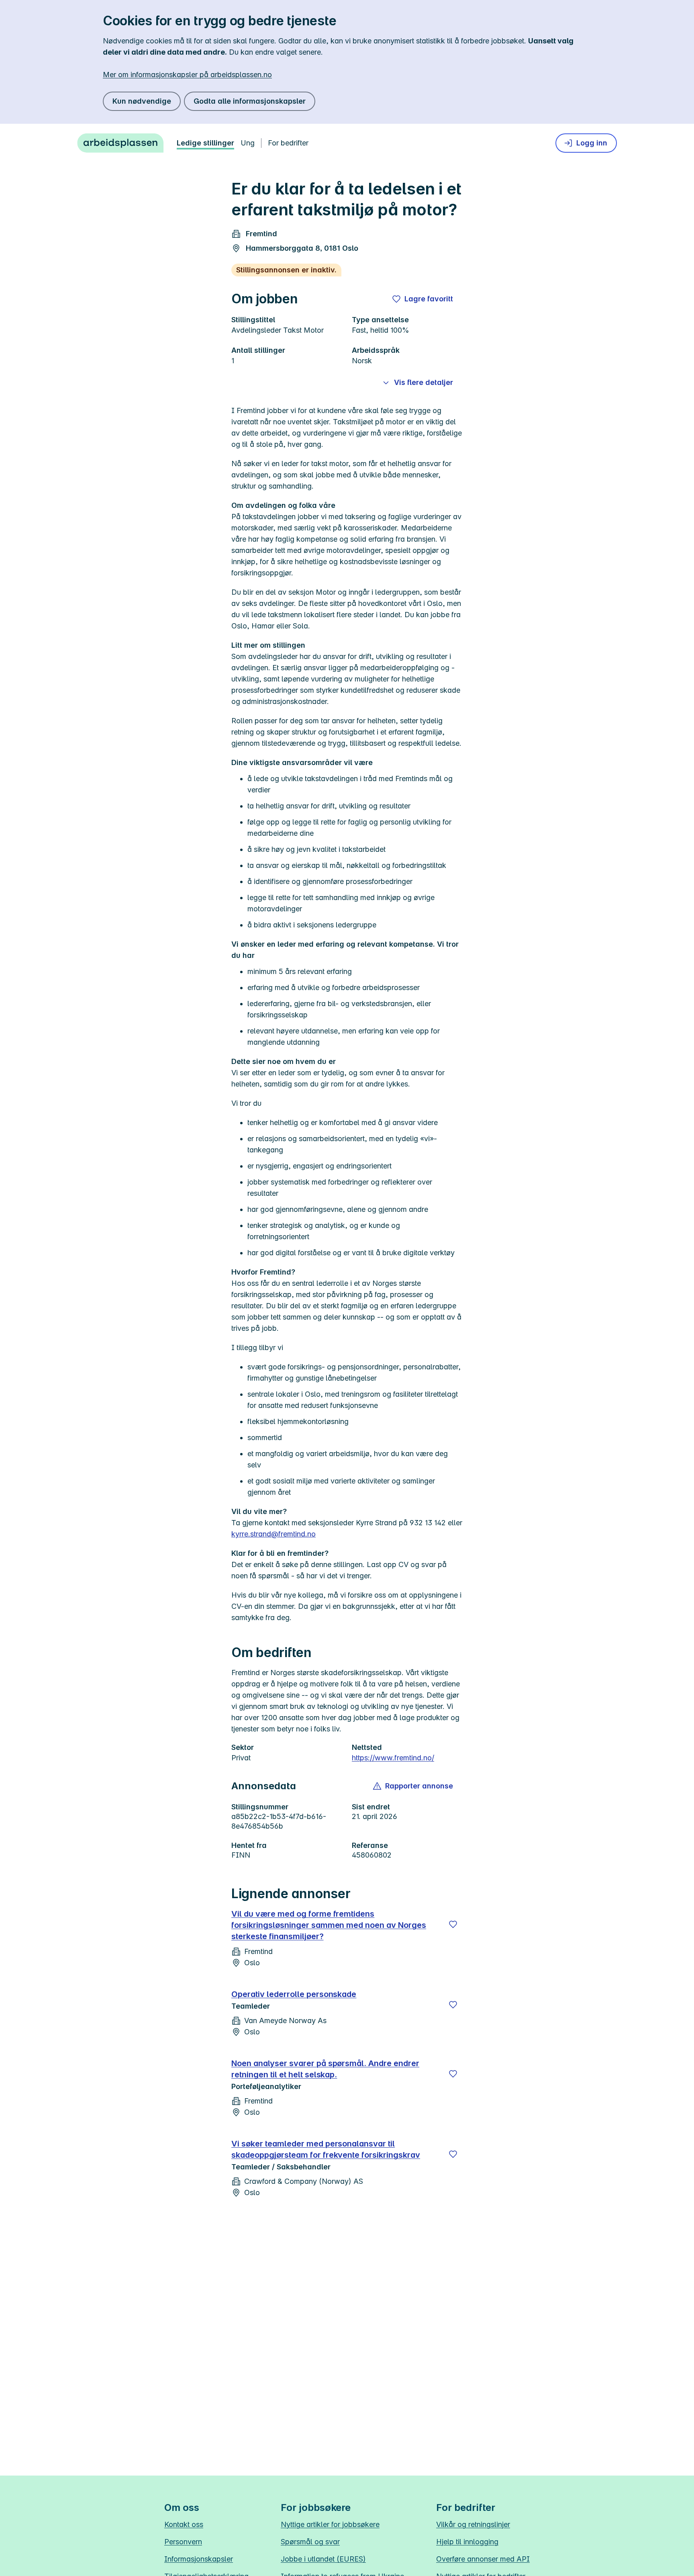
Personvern (183, 2542)
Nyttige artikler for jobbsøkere (330, 2524)
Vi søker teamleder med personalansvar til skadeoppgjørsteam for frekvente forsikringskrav (326, 2149)
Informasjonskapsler (199, 2559)
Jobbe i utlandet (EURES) (323, 2559)
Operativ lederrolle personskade (294, 1994)
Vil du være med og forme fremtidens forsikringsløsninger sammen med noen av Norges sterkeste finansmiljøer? (329, 1925)
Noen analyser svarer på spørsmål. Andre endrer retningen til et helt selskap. (325, 2069)
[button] (413, 1786)
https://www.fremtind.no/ (393, 1758)
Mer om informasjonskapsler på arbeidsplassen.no (187, 75)
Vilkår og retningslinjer (473, 2524)
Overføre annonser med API (483, 2559)
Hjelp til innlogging (467, 2542)
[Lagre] (453, 1924)
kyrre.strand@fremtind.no (274, 1534)
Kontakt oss (184, 2524)
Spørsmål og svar (310, 2542)
